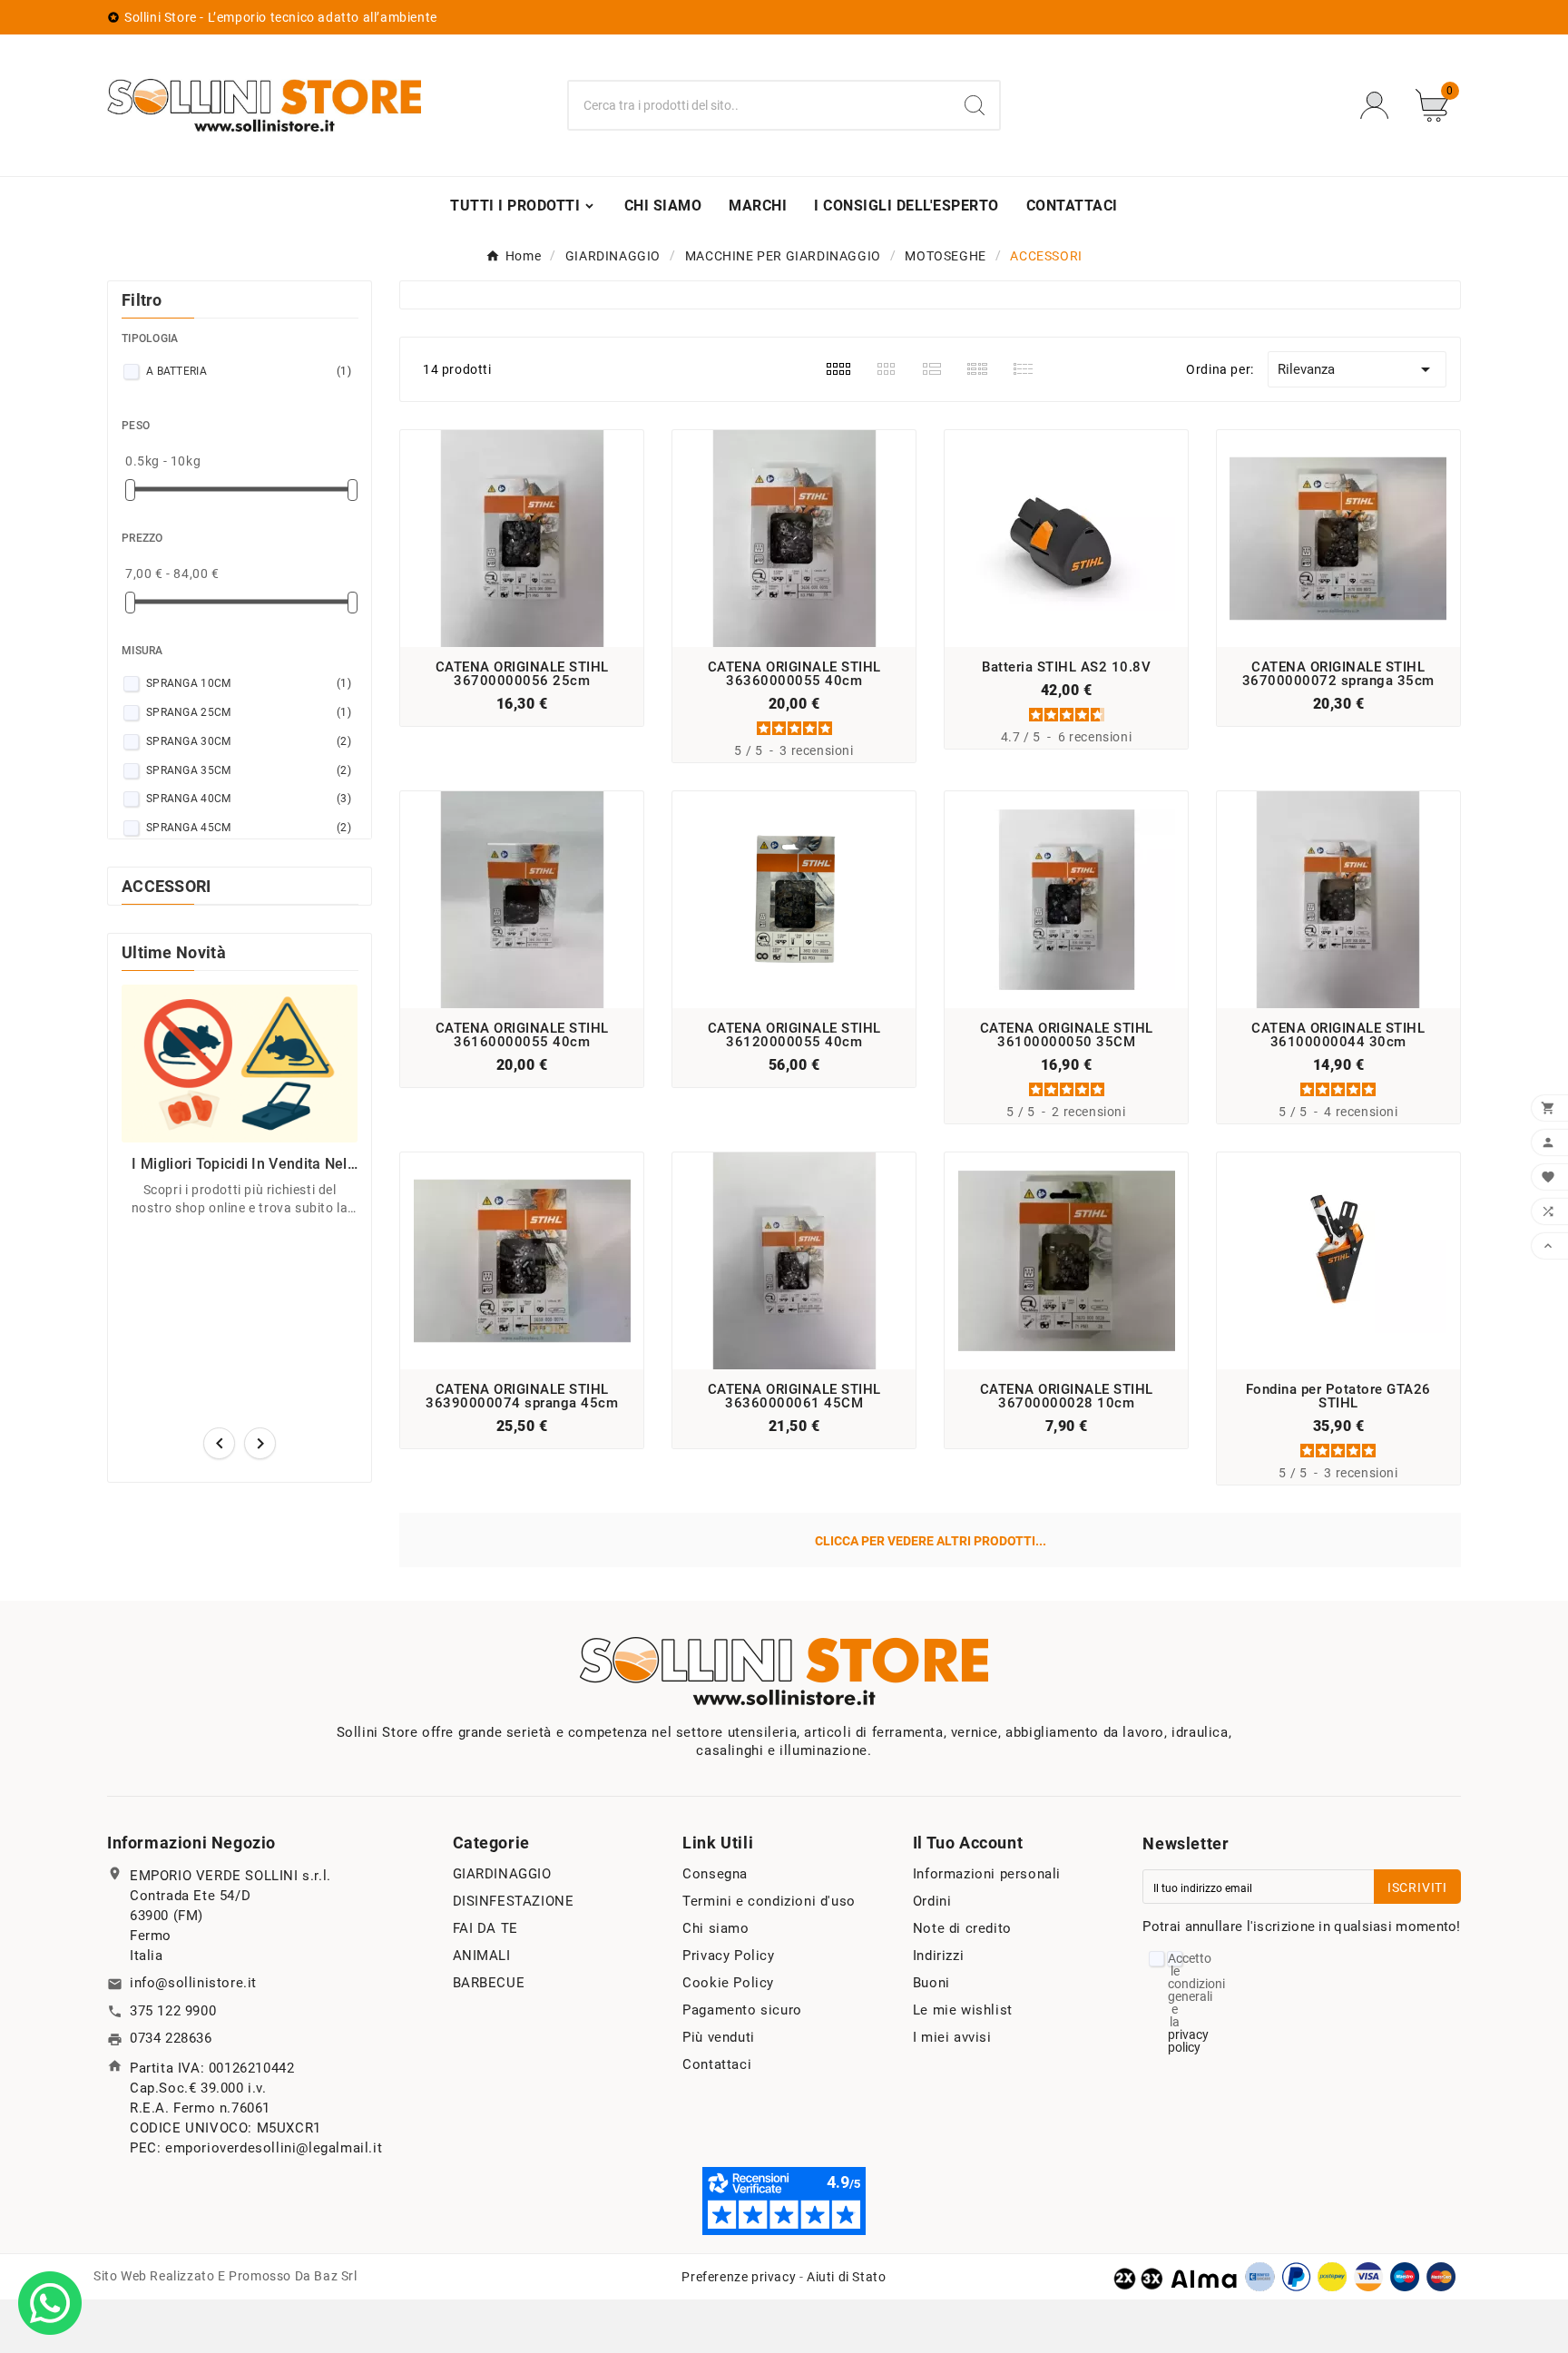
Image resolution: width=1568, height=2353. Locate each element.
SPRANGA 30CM (249, 741)
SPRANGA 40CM (249, 799)
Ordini (932, 1901)
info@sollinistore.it (193, 1983)
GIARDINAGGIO (502, 1874)
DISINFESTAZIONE (514, 1901)
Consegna (715, 1874)
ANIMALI (482, 1956)
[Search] (975, 105)
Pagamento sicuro (742, 2010)
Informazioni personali (987, 1874)
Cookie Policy (728, 1983)
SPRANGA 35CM (249, 770)
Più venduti (719, 2037)
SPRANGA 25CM (249, 712)
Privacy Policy (728, 1956)
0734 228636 (171, 2038)
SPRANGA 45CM (249, 828)
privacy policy (1188, 2041)
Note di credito (962, 1928)
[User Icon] (1380, 106)
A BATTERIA (249, 371)
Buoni (931, 1983)
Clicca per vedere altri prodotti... (931, 1541)
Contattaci (717, 2064)
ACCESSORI (167, 886)
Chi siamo (715, 1928)
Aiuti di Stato (846, 2277)
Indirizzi (938, 1956)
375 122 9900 (173, 2011)
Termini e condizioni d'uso (769, 1901)
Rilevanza (1357, 369)
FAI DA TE (485, 1928)
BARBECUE (489, 1983)
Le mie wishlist (963, 2010)
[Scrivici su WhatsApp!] (50, 2302)
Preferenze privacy (739, 2277)
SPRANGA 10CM (249, 683)
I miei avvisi (952, 2037)
